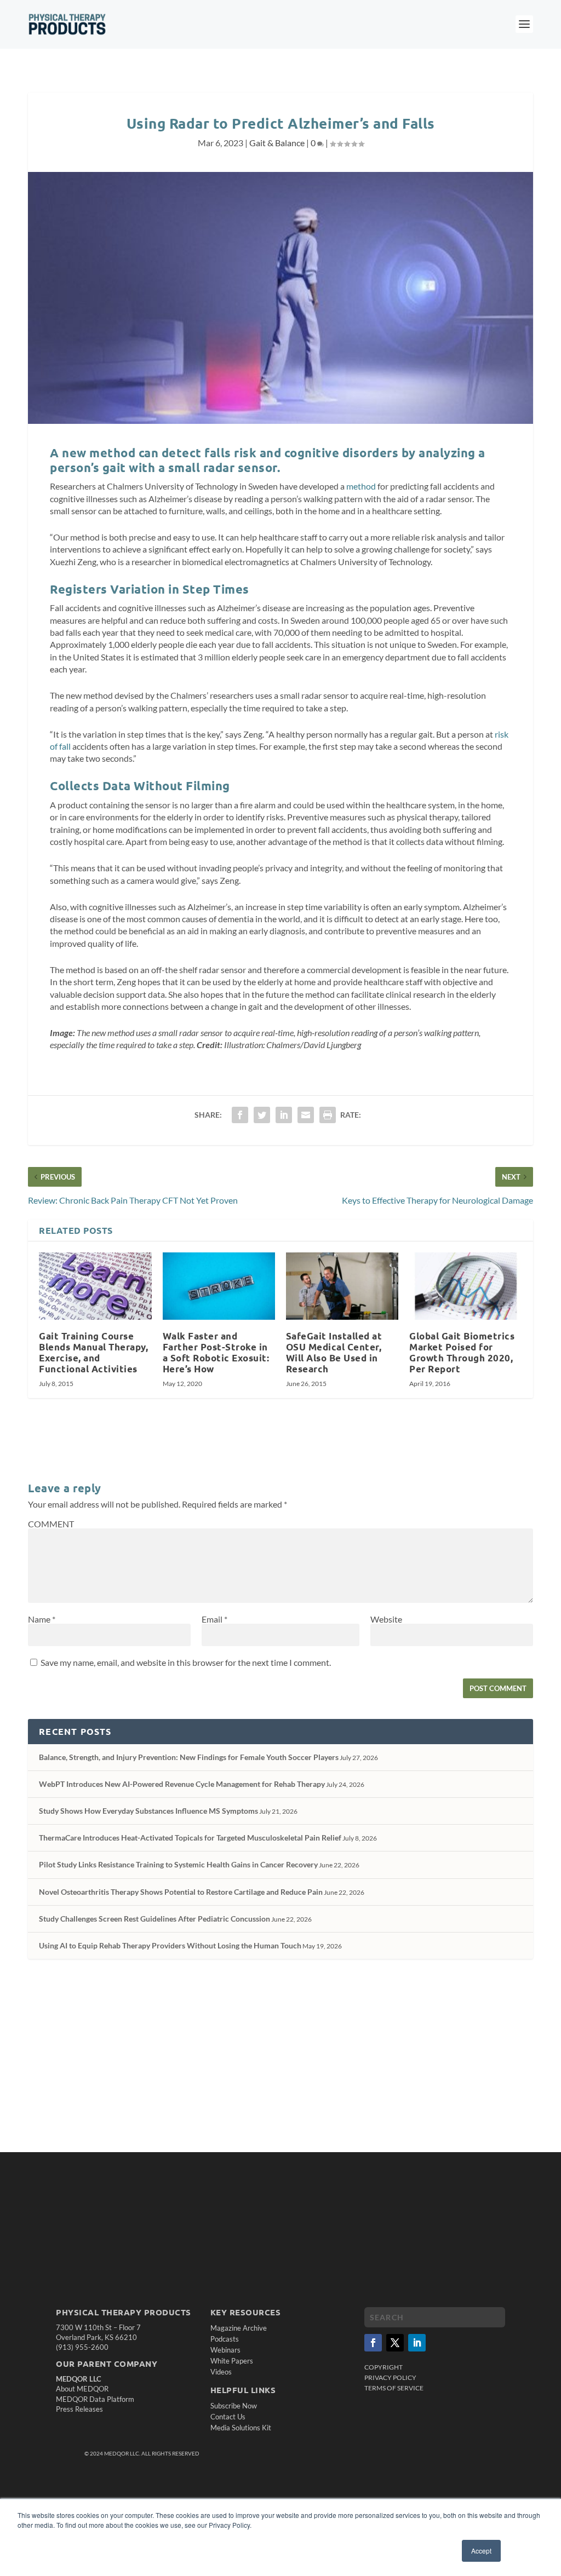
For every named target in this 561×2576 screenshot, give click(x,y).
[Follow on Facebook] (373, 2343)
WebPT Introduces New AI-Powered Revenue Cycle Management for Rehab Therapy (182, 1784)
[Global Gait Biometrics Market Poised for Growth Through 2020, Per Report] (465, 1286)
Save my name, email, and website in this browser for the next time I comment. (186, 1662)
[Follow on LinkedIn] (417, 2343)
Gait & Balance (277, 143)
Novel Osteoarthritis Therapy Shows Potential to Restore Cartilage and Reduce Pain (181, 1892)
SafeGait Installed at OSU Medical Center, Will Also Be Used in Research (334, 1352)
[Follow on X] (395, 2343)
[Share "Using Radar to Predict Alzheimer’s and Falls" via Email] (306, 1115)
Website (386, 1619)
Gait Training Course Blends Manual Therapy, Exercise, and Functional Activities (93, 1352)
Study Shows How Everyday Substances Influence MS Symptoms (148, 1811)
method (361, 486)
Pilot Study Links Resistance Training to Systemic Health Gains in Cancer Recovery (178, 1864)
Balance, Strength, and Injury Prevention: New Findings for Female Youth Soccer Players (189, 1757)
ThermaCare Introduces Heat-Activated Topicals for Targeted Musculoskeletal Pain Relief (190, 1838)
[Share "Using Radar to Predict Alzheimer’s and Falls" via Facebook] (240, 1115)
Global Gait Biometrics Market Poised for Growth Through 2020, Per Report (462, 1352)
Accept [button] (481, 2551)
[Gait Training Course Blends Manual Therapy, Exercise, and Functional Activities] (95, 1286)
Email (214, 1619)
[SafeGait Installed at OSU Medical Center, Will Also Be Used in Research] (342, 1286)
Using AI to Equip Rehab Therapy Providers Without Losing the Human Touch (170, 1945)
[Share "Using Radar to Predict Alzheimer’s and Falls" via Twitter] (262, 1115)
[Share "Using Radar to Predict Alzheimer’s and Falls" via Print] (328, 1115)
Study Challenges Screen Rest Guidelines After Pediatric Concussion (154, 1919)
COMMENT (51, 1524)
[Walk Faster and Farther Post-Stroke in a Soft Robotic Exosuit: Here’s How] (219, 1286)
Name (42, 1619)
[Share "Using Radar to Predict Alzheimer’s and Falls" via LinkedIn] (284, 1115)
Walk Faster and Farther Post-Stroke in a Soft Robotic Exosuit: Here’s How (216, 1352)
